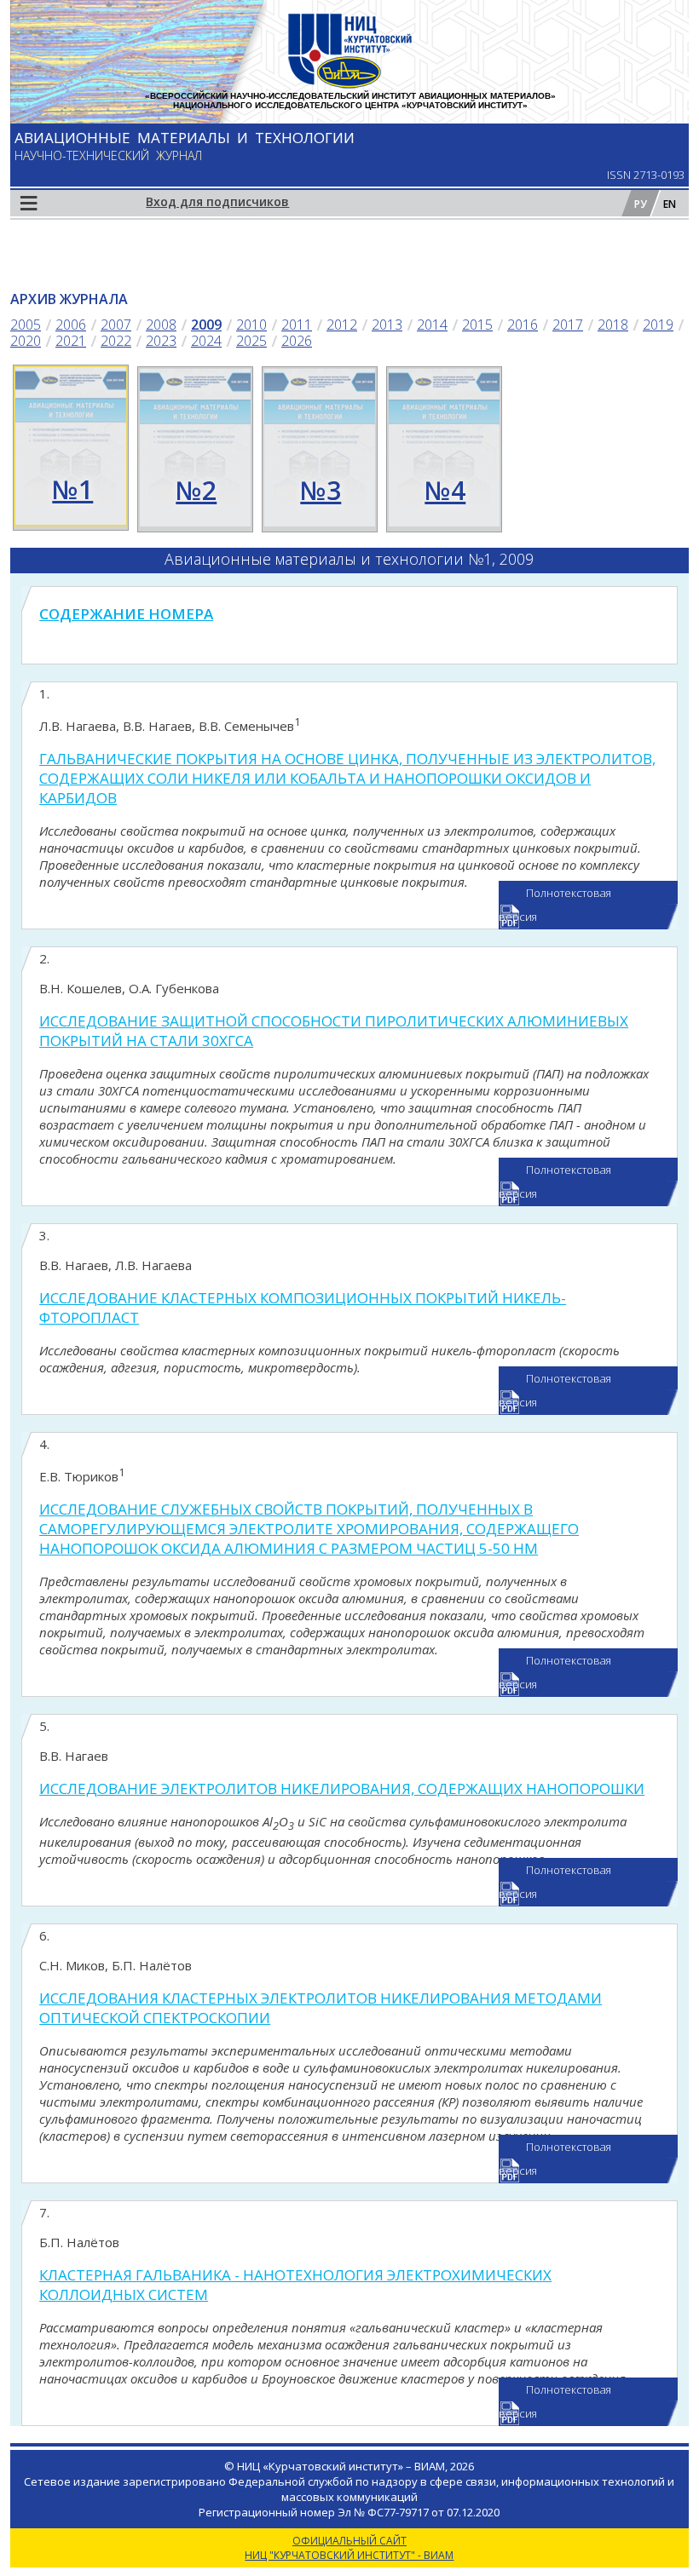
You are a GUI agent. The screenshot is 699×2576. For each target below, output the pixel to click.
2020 (26, 341)
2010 (251, 325)
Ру (641, 204)
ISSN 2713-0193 (646, 175)
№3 (321, 490)
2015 (477, 325)
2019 (658, 325)
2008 (161, 325)
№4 (445, 490)
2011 (297, 325)
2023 (161, 341)
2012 (342, 325)
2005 (26, 325)
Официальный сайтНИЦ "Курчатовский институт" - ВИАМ (349, 2548)
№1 (72, 489)
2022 (116, 341)
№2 (196, 490)
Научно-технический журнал (108, 155)
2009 (206, 325)
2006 (71, 325)
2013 (387, 325)
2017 (568, 325)
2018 (613, 325)
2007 (116, 325)
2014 (432, 325)
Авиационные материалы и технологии (185, 138)
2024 (206, 341)
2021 (71, 341)
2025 (251, 341)
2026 (297, 341)
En (670, 204)
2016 (523, 325)
